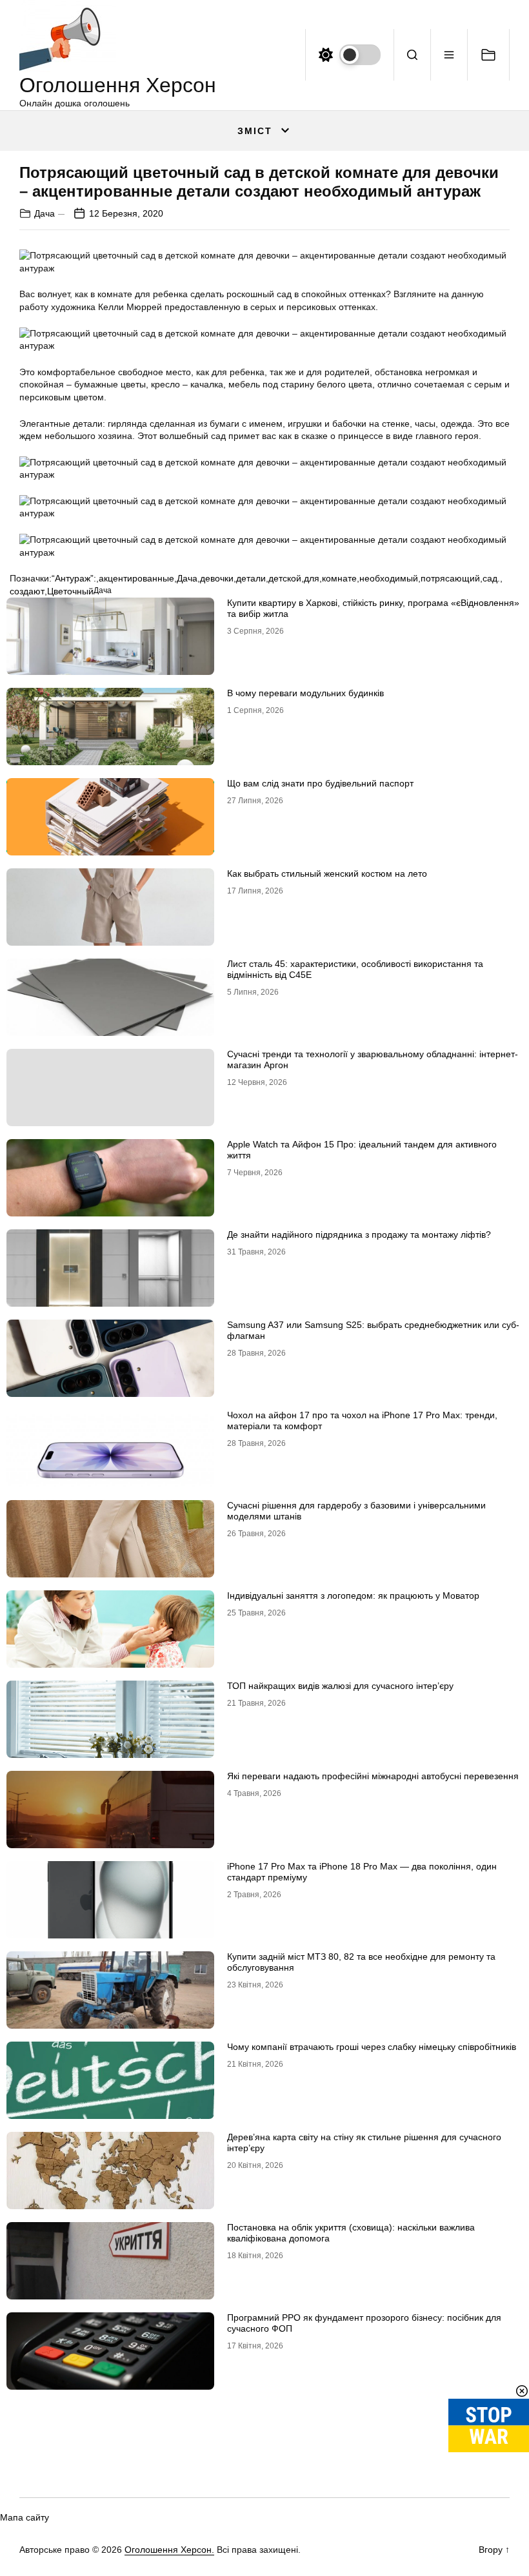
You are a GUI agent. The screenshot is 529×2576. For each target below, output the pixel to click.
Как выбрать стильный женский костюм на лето (327, 873)
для (312, 578)
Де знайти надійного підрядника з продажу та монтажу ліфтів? (359, 1234)
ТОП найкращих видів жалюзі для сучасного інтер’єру (340, 1686)
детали (251, 578)
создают (27, 591)
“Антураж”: (74, 578)
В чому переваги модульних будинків (305, 693)
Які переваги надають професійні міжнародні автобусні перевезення (373, 1776)
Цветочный (70, 591)
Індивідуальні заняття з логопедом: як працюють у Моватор (353, 1595)
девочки (217, 578)
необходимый (389, 578)
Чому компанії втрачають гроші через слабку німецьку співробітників (372, 2047)
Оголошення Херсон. (169, 2550)
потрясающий (450, 578)
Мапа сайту (25, 2517)
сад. (491, 578)
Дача (45, 213)
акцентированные (136, 578)
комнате (339, 578)
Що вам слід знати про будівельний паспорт (320, 783)
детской (285, 578)
